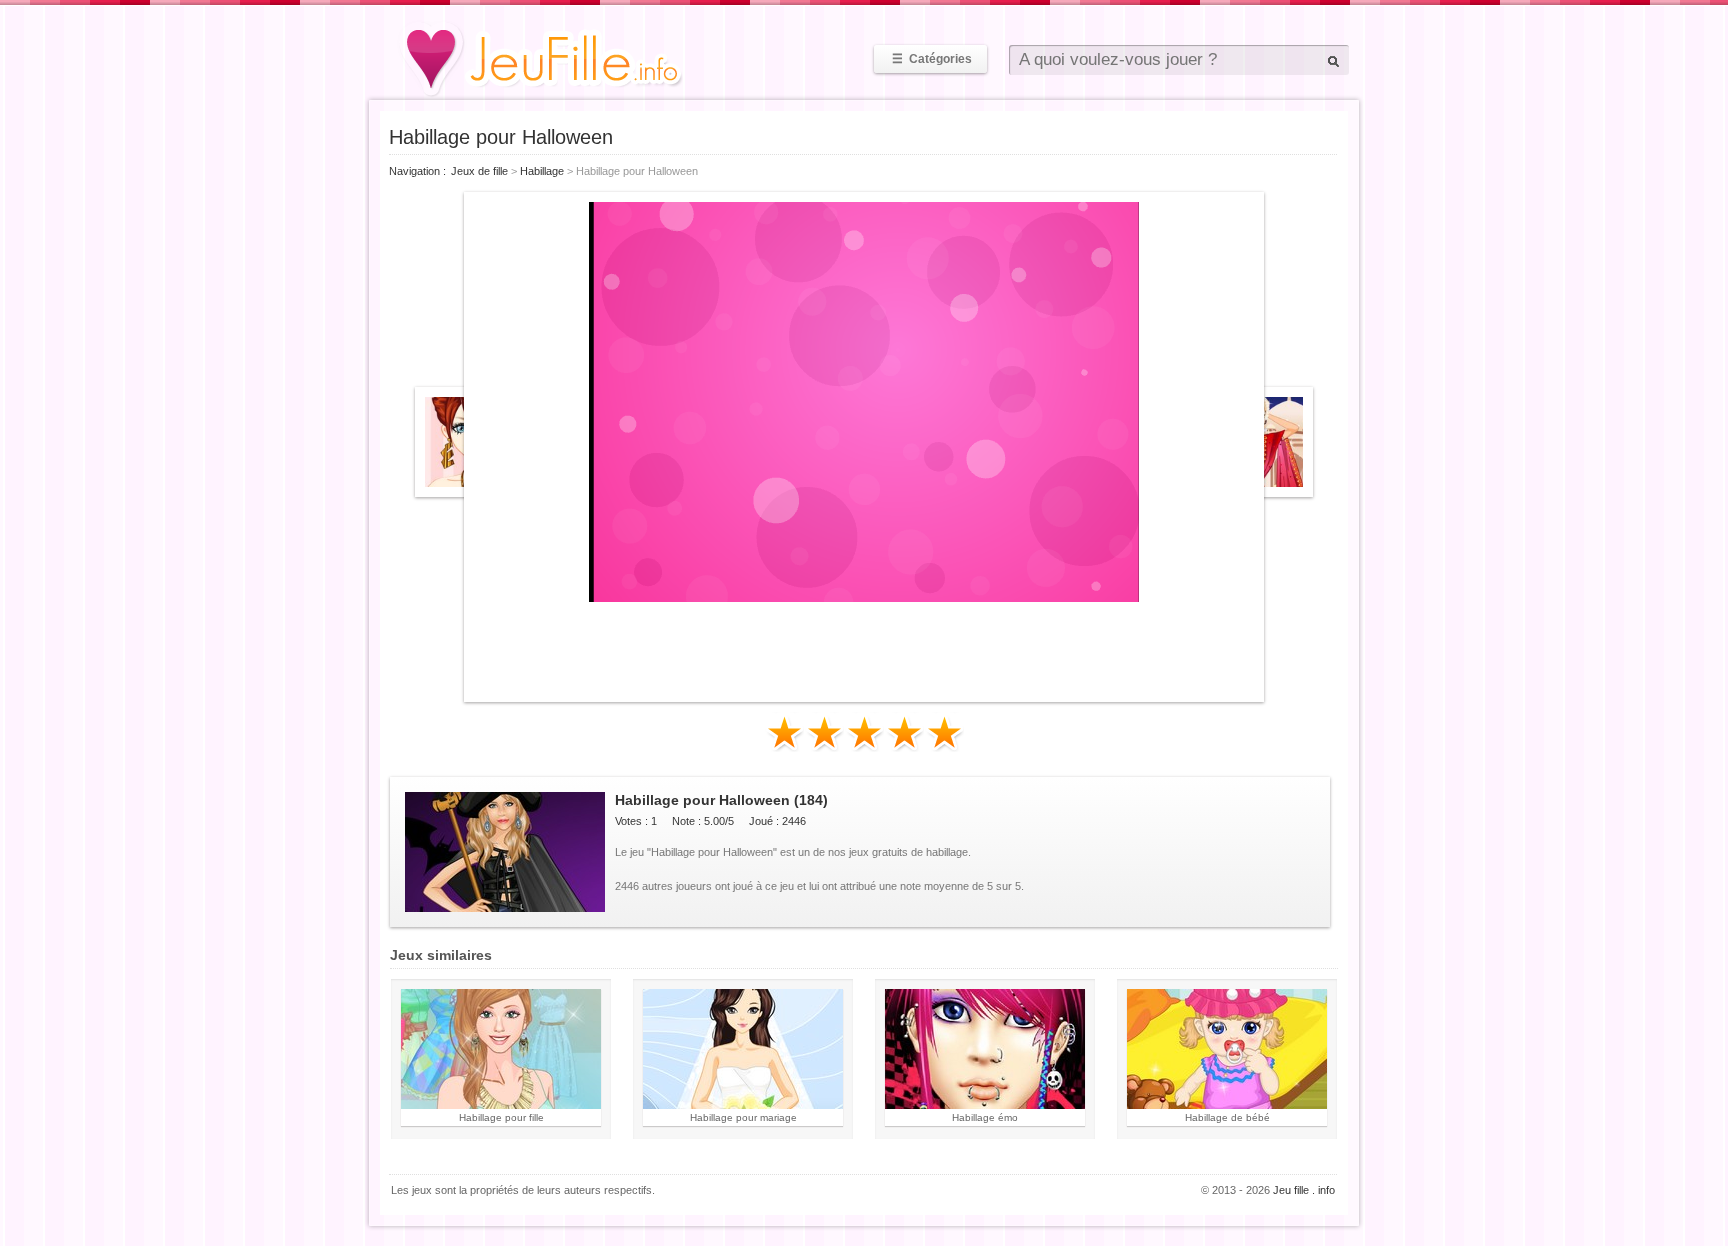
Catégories (932, 59)
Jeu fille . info (1304, 1190)
